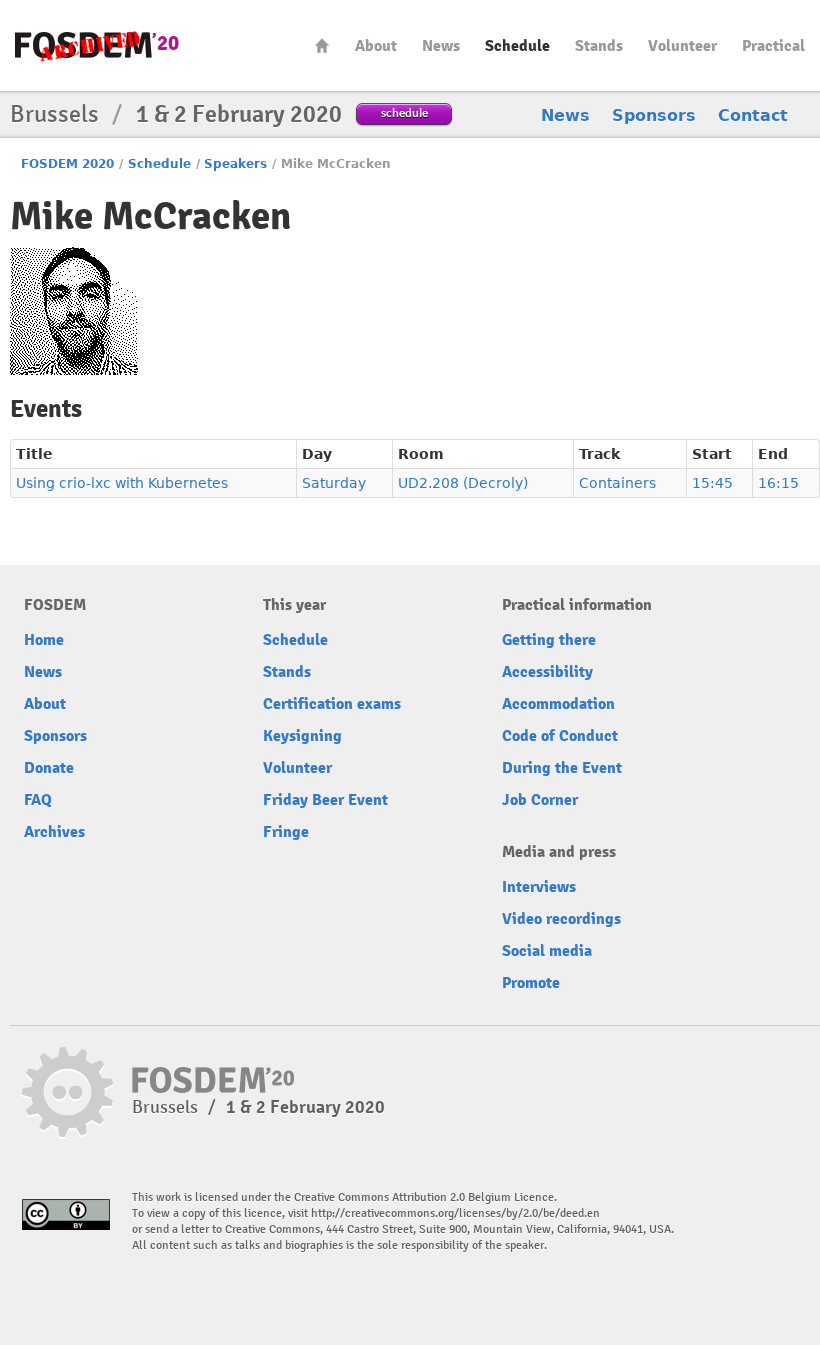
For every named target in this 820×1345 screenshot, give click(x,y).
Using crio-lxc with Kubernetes (122, 483)
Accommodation (558, 704)
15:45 (712, 483)
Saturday (334, 483)
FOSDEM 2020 (67, 164)
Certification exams (332, 704)
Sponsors (654, 115)
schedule (404, 112)
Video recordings (561, 919)
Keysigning (302, 736)
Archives (54, 832)
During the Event (562, 768)
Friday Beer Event (325, 800)
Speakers (235, 164)
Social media (547, 951)
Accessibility (547, 672)
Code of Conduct (560, 736)
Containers (617, 483)
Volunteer (682, 46)
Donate (49, 768)
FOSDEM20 (97, 45)
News (441, 46)
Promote (531, 983)
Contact (753, 115)
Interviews (539, 887)
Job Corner (540, 800)
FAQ (38, 800)
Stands (599, 46)
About (376, 46)
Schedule (517, 46)
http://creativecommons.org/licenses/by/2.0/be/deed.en (455, 1213)
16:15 (778, 483)
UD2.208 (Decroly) (463, 483)
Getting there (549, 640)
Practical (773, 46)
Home (322, 45)
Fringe (286, 832)
